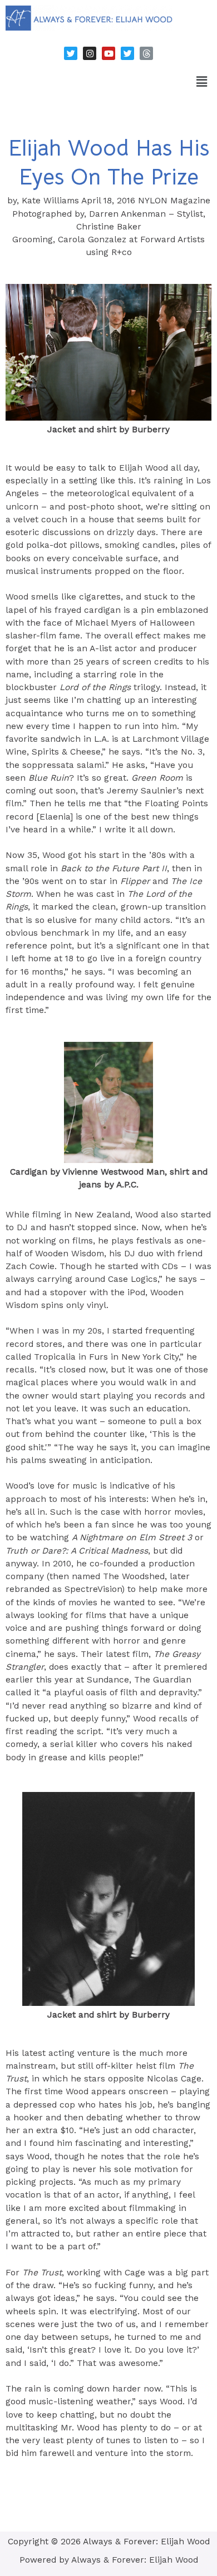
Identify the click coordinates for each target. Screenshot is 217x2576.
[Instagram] (90, 53)
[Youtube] (108, 53)
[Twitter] (71, 53)
